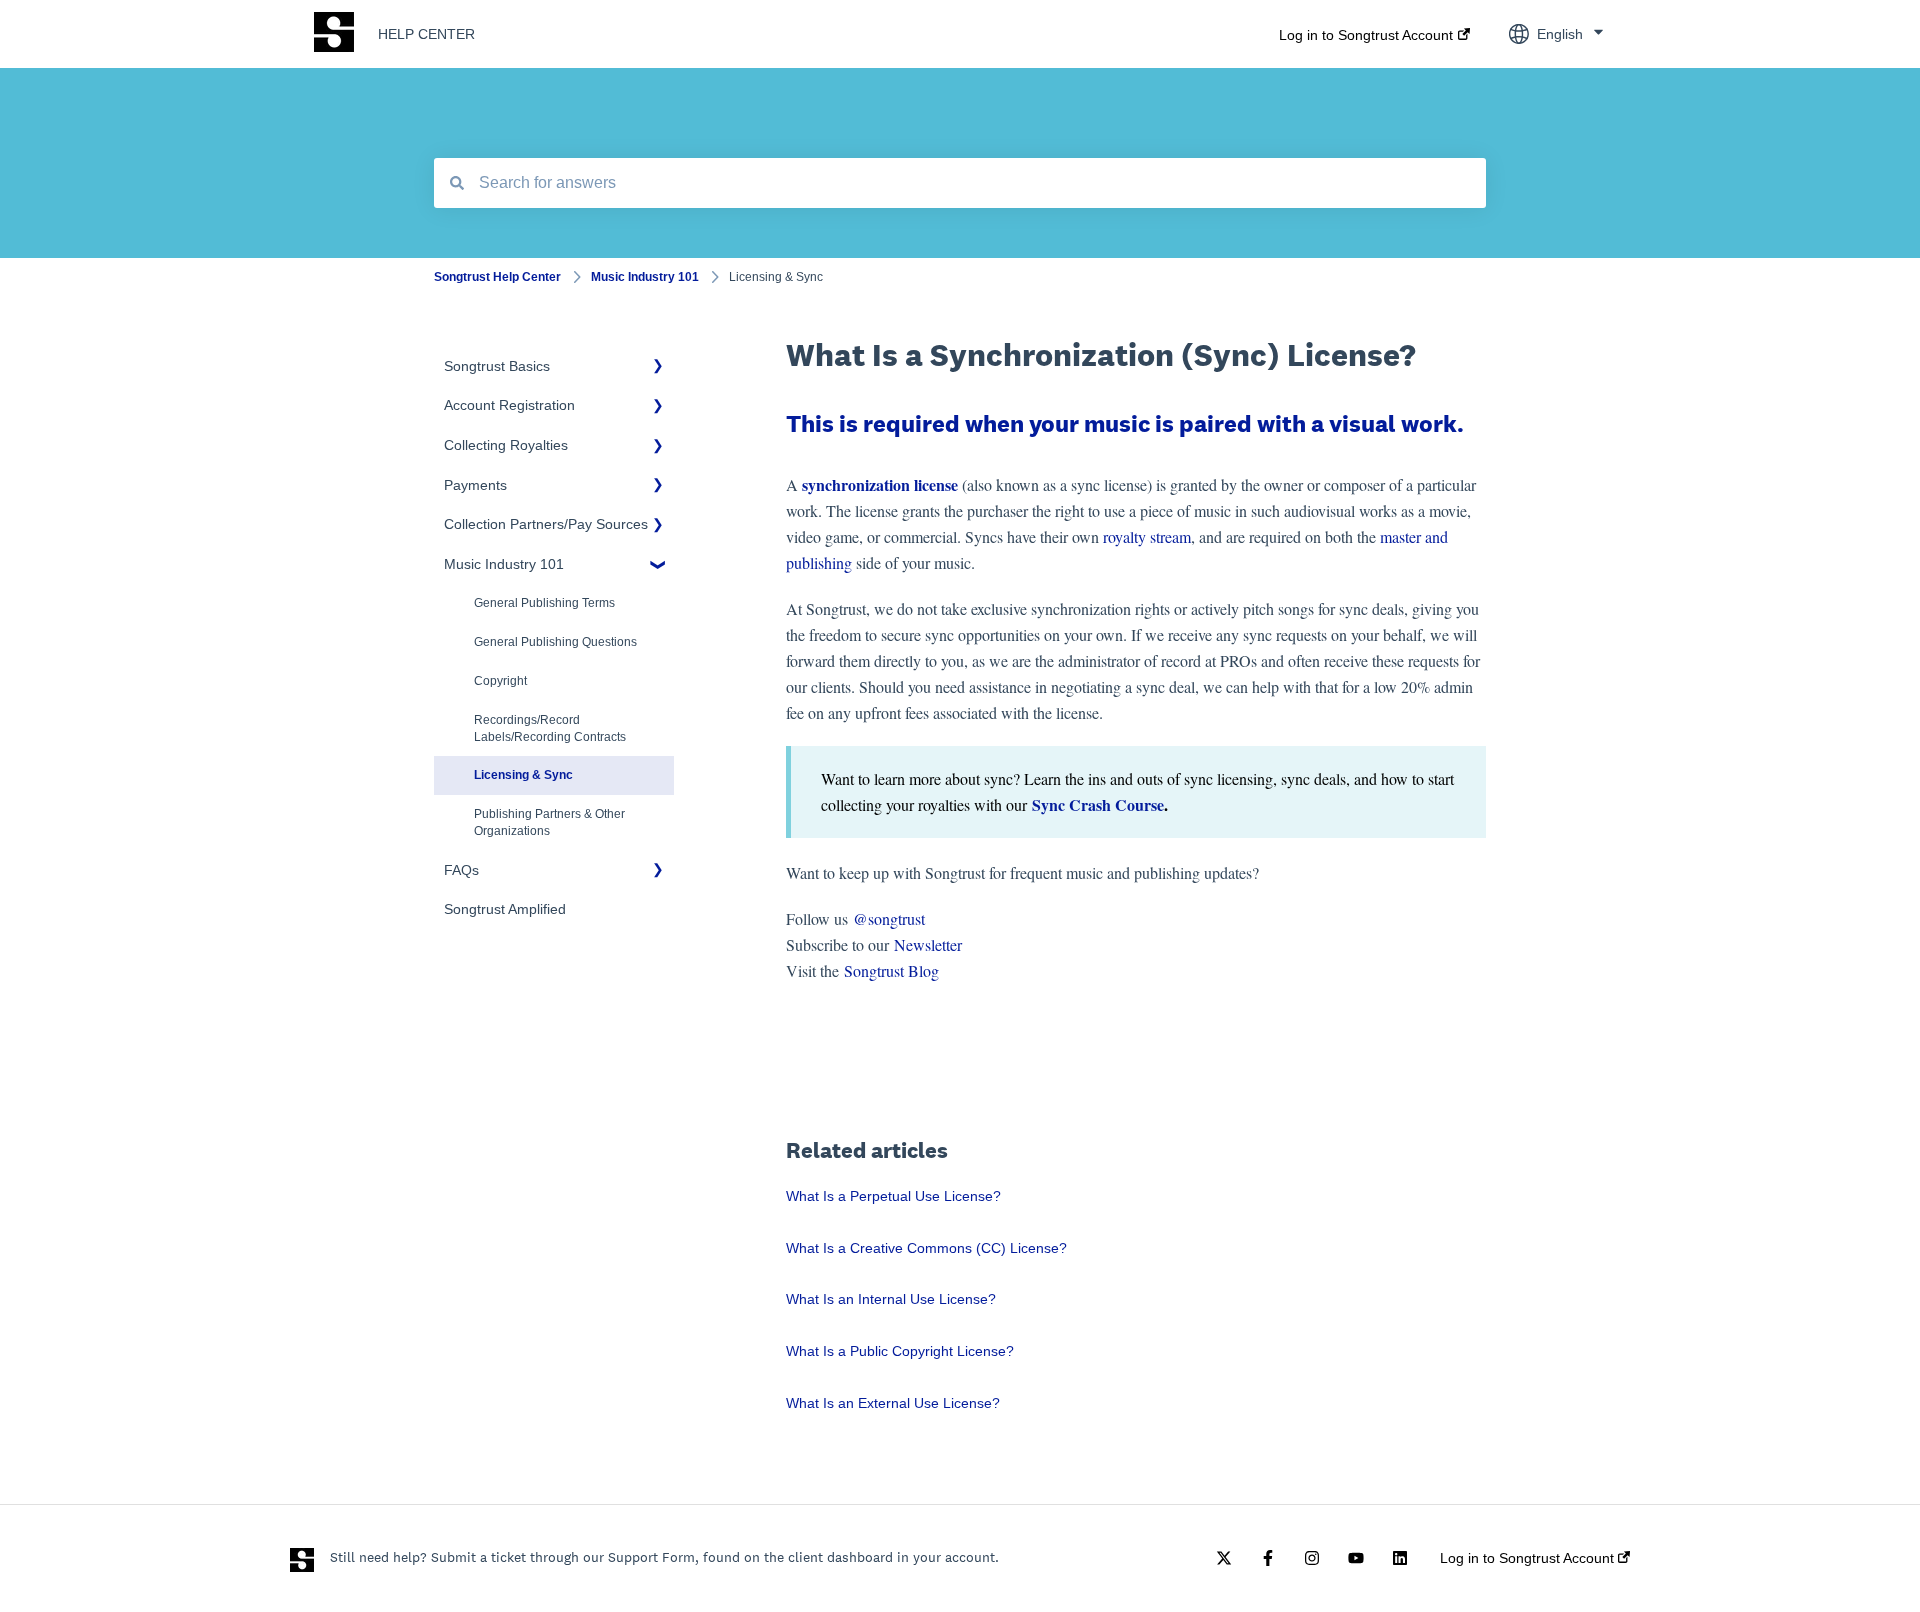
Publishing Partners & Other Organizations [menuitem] (549, 822)
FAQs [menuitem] (461, 870)
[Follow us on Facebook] (1268, 1558)
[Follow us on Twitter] (1224, 1558)
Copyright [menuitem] (500, 681)
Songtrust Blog (891, 970)
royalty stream (1147, 536)
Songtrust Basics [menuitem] (497, 366)
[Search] (457, 183)
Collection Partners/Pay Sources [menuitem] (546, 524)
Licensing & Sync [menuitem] (523, 775)
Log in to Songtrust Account (1366, 35)
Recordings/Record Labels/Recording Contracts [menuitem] (550, 728)
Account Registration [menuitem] (509, 405)
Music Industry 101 (645, 277)
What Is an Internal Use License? (891, 1299)
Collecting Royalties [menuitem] (506, 445)
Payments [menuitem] (475, 485)
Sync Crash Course (1098, 804)
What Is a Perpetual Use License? (893, 1196)
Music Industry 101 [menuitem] (504, 564)
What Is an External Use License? (893, 1403)
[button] (658, 369)
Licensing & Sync (776, 277)
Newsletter (928, 944)
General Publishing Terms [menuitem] (544, 603)
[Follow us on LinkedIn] (1400, 1558)
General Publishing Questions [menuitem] (555, 642)
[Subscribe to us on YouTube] (1356, 1558)
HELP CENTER (426, 34)
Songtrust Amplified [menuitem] (505, 909)
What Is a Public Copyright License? (900, 1351)
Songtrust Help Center (497, 277)
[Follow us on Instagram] (1312, 1558)
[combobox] (960, 183)
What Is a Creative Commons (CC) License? (926, 1248)
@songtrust (891, 918)
